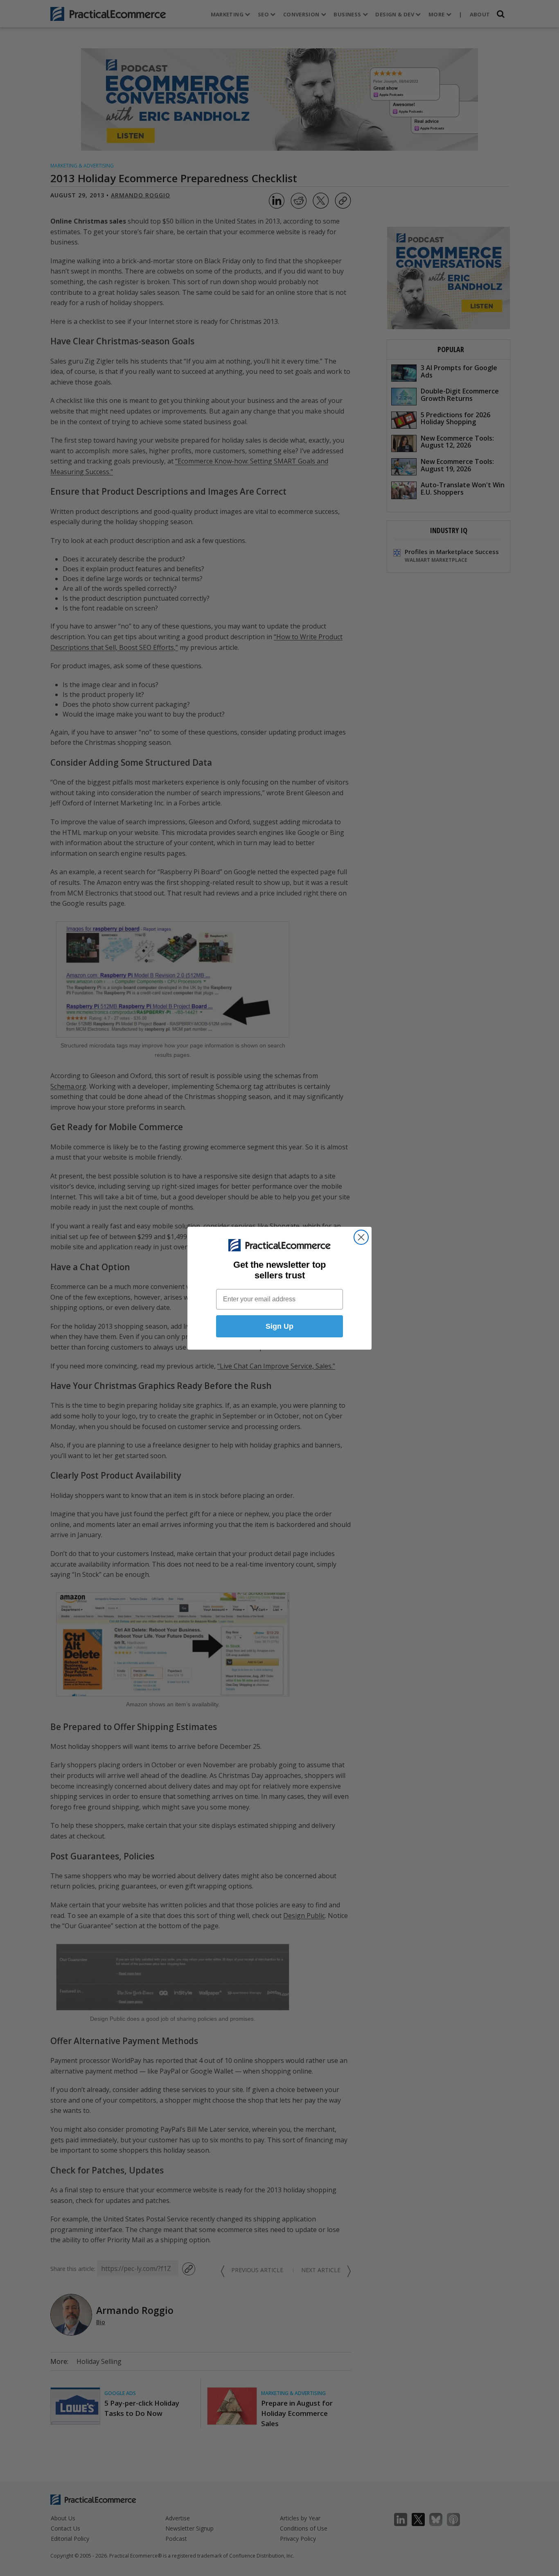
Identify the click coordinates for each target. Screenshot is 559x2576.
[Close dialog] (361, 1237)
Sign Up (279, 1326)
